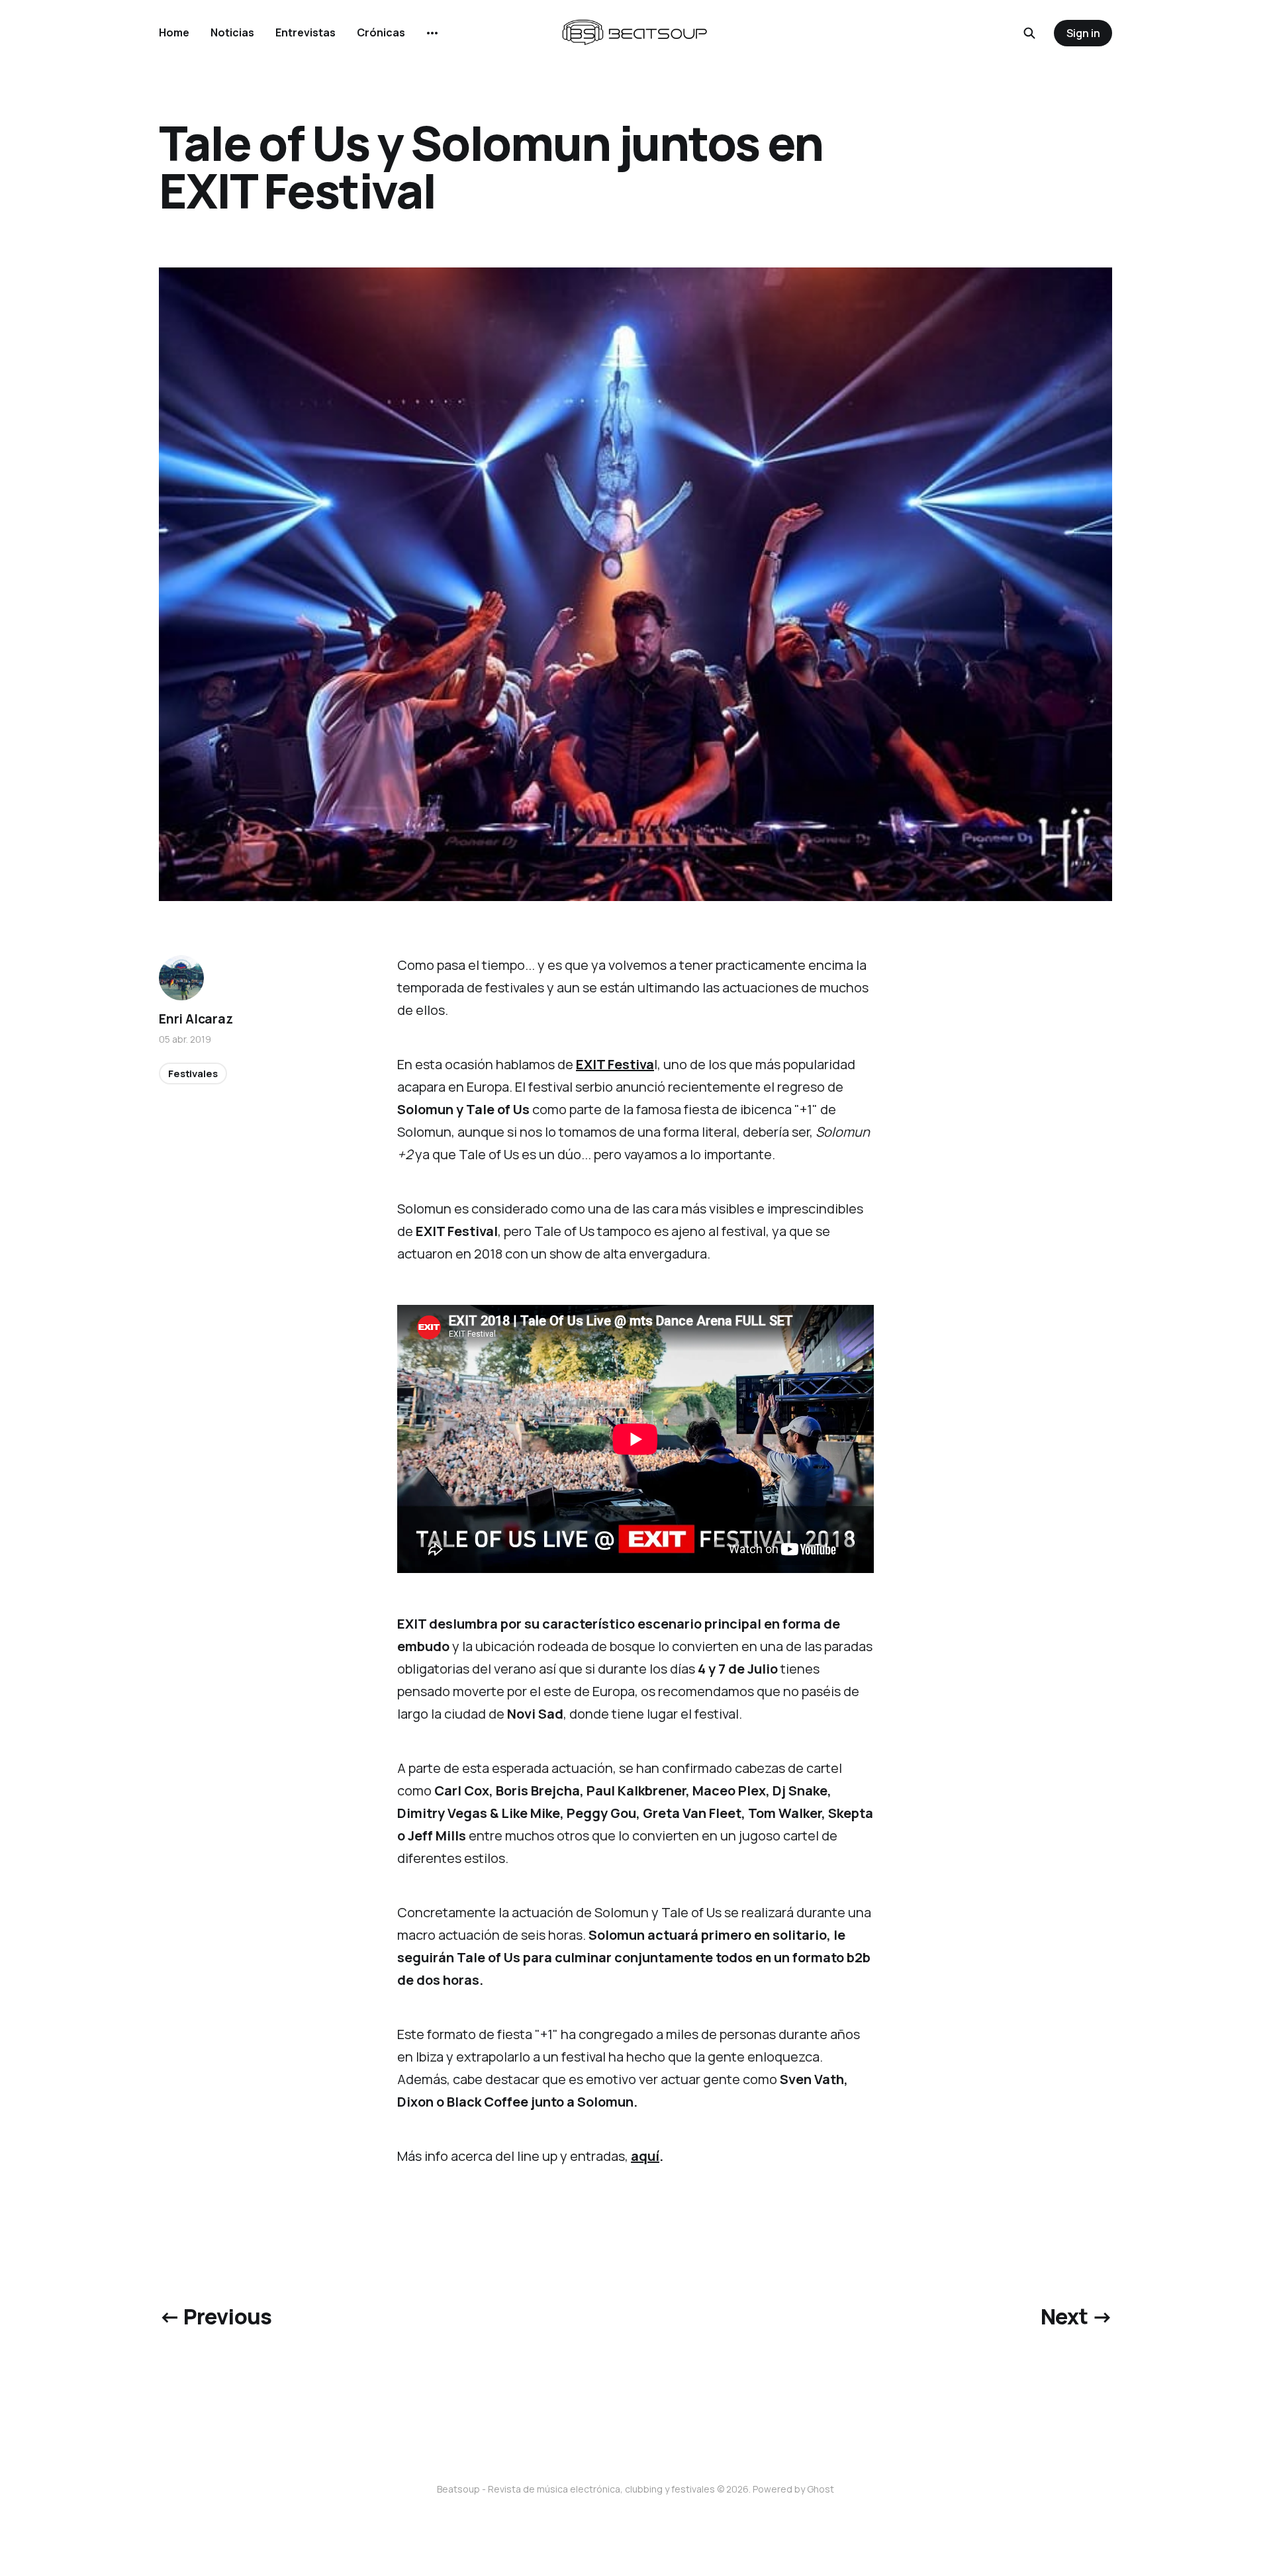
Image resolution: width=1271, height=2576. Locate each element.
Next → (1076, 2316)
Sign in (1083, 33)
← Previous (215, 2316)
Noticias (232, 32)
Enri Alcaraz (196, 1019)
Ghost (821, 2489)
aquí (645, 2156)
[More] (432, 33)
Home (174, 32)
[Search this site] (1029, 33)
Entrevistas (306, 32)
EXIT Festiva (615, 1064)
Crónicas (381, 32)
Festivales (193, 1073)
